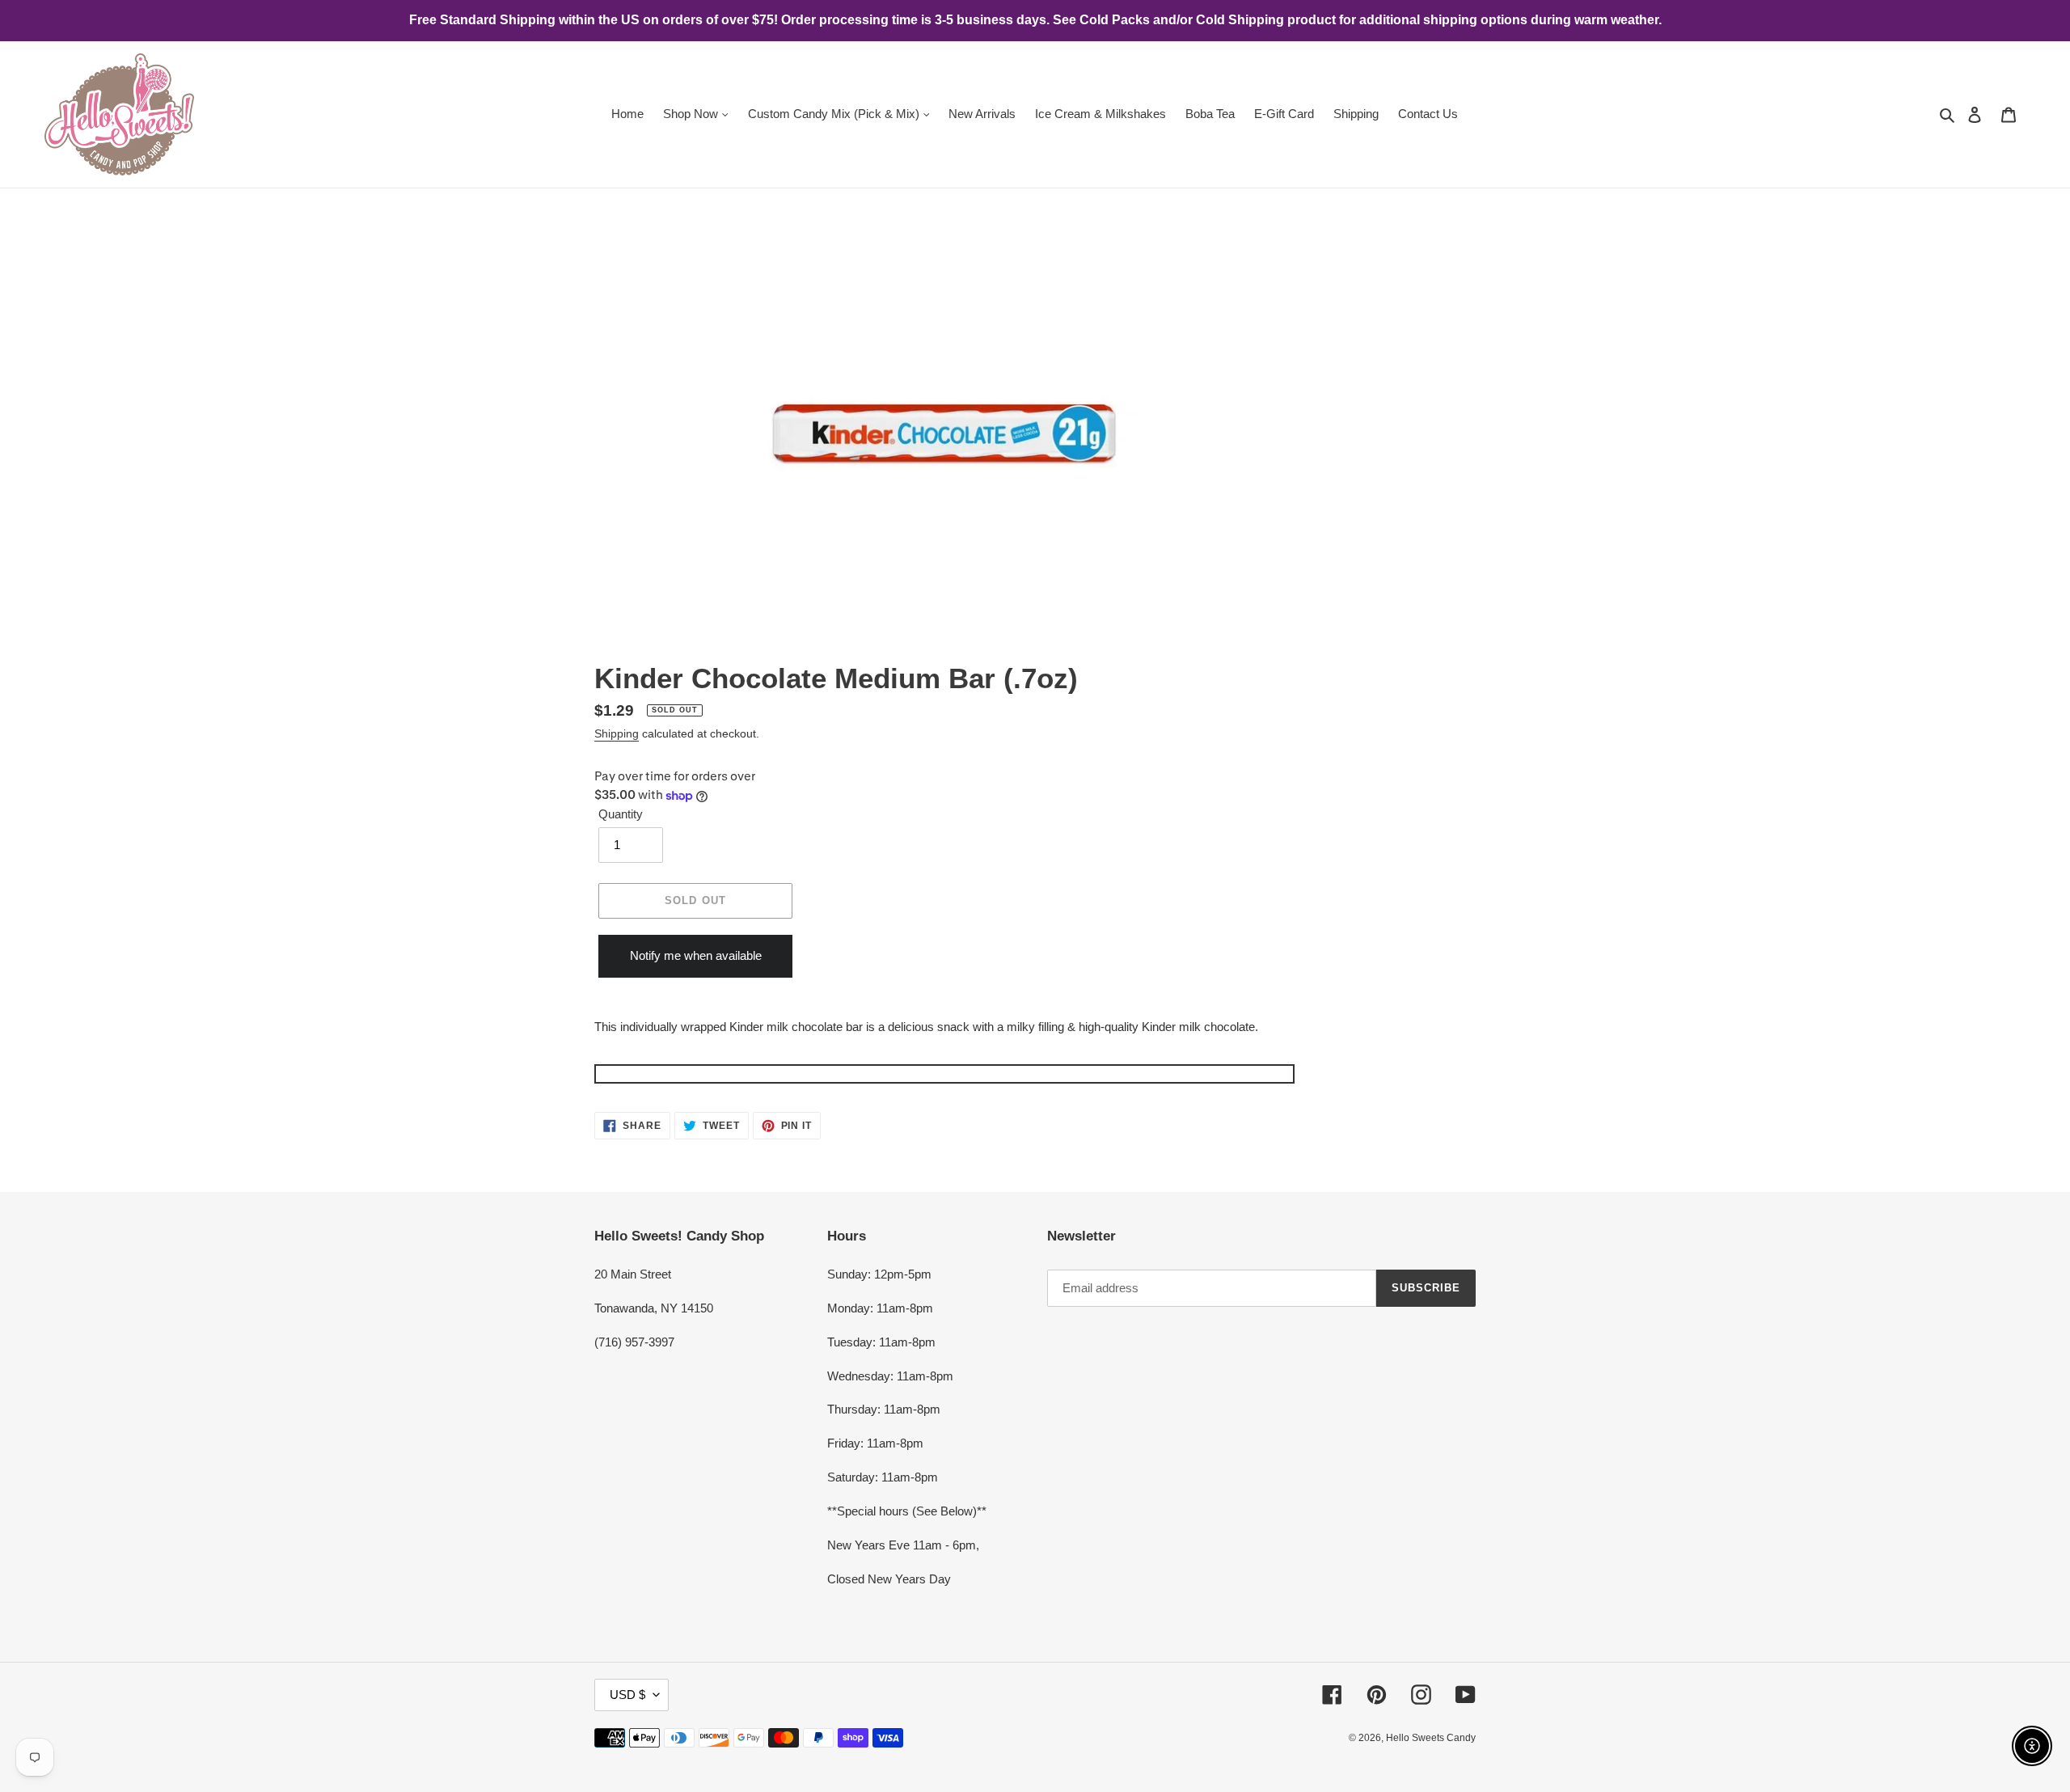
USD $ (627, 1695)
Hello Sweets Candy (1431, 1738)
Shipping (617, 733)
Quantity (621, 814)
